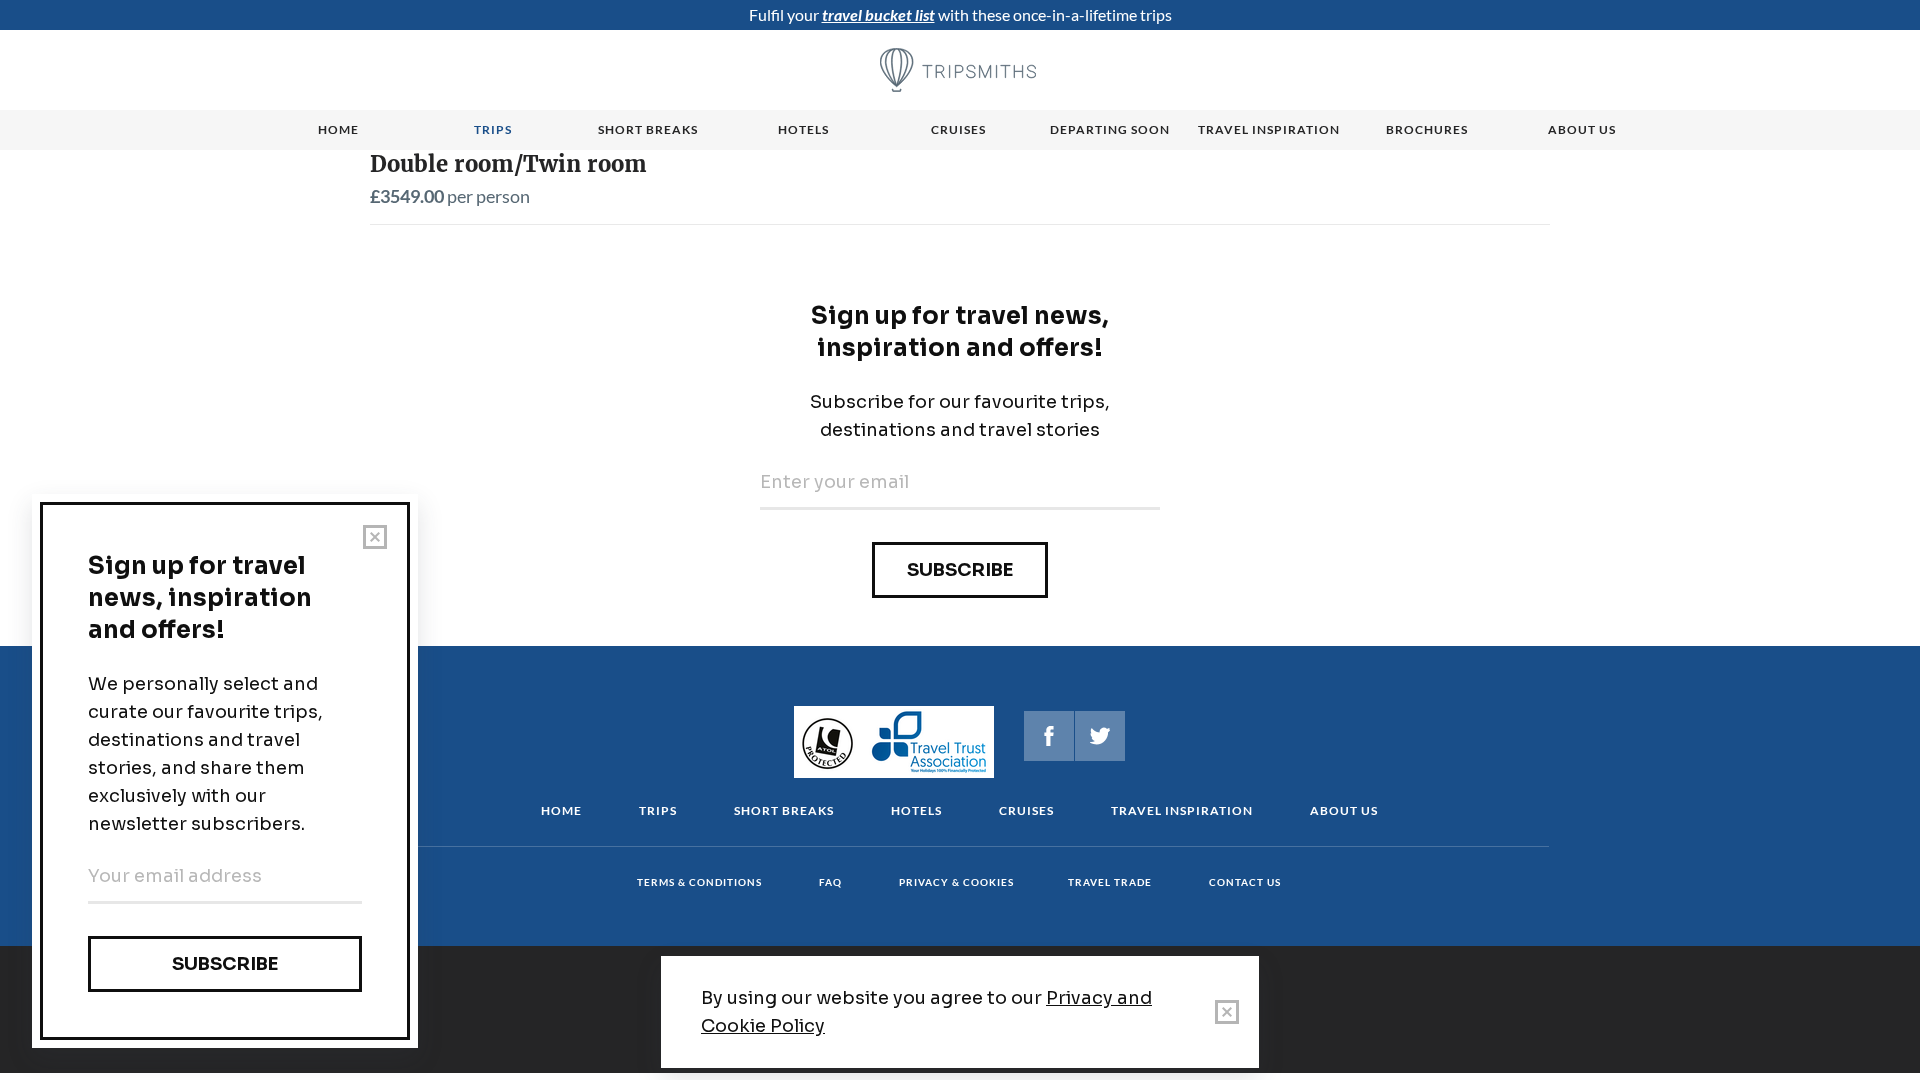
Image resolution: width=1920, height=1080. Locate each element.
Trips (493, 129)
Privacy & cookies (956, 882)
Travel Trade (1110, 882)
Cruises (958, 129)
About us (1582, 129)
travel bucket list (878, 14)
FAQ (830, 882)
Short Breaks (784, 810)
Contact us (1245, 882)
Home (338, 129)
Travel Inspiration (1269, 129)
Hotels (803, 129)
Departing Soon (1110, 129)
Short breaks (648, 129)
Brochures (1427, 129)
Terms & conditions (699, 882)
